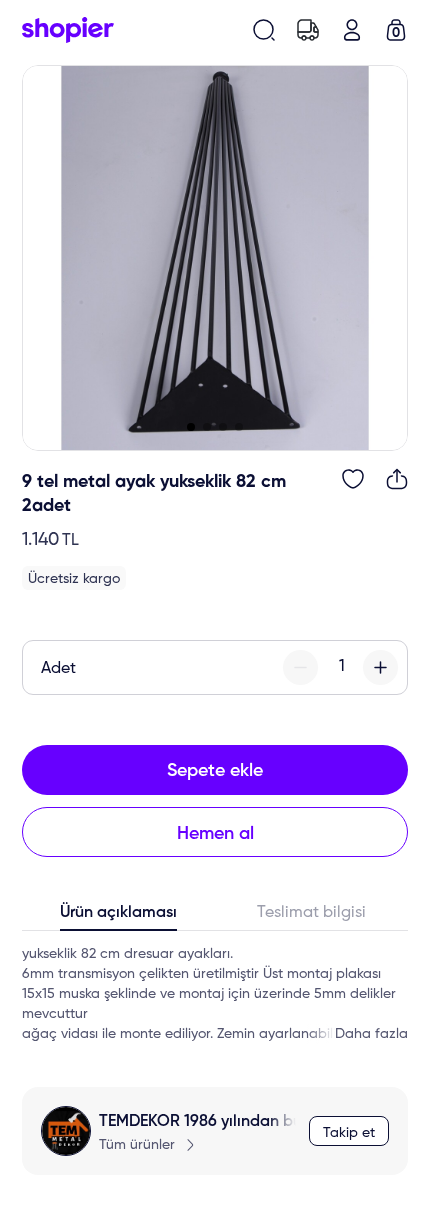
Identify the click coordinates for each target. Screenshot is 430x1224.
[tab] (118, 917)
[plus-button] (380, 667)
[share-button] (397, 479)
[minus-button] (300, 667)
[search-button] (264, 30)
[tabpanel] (215, 994)
